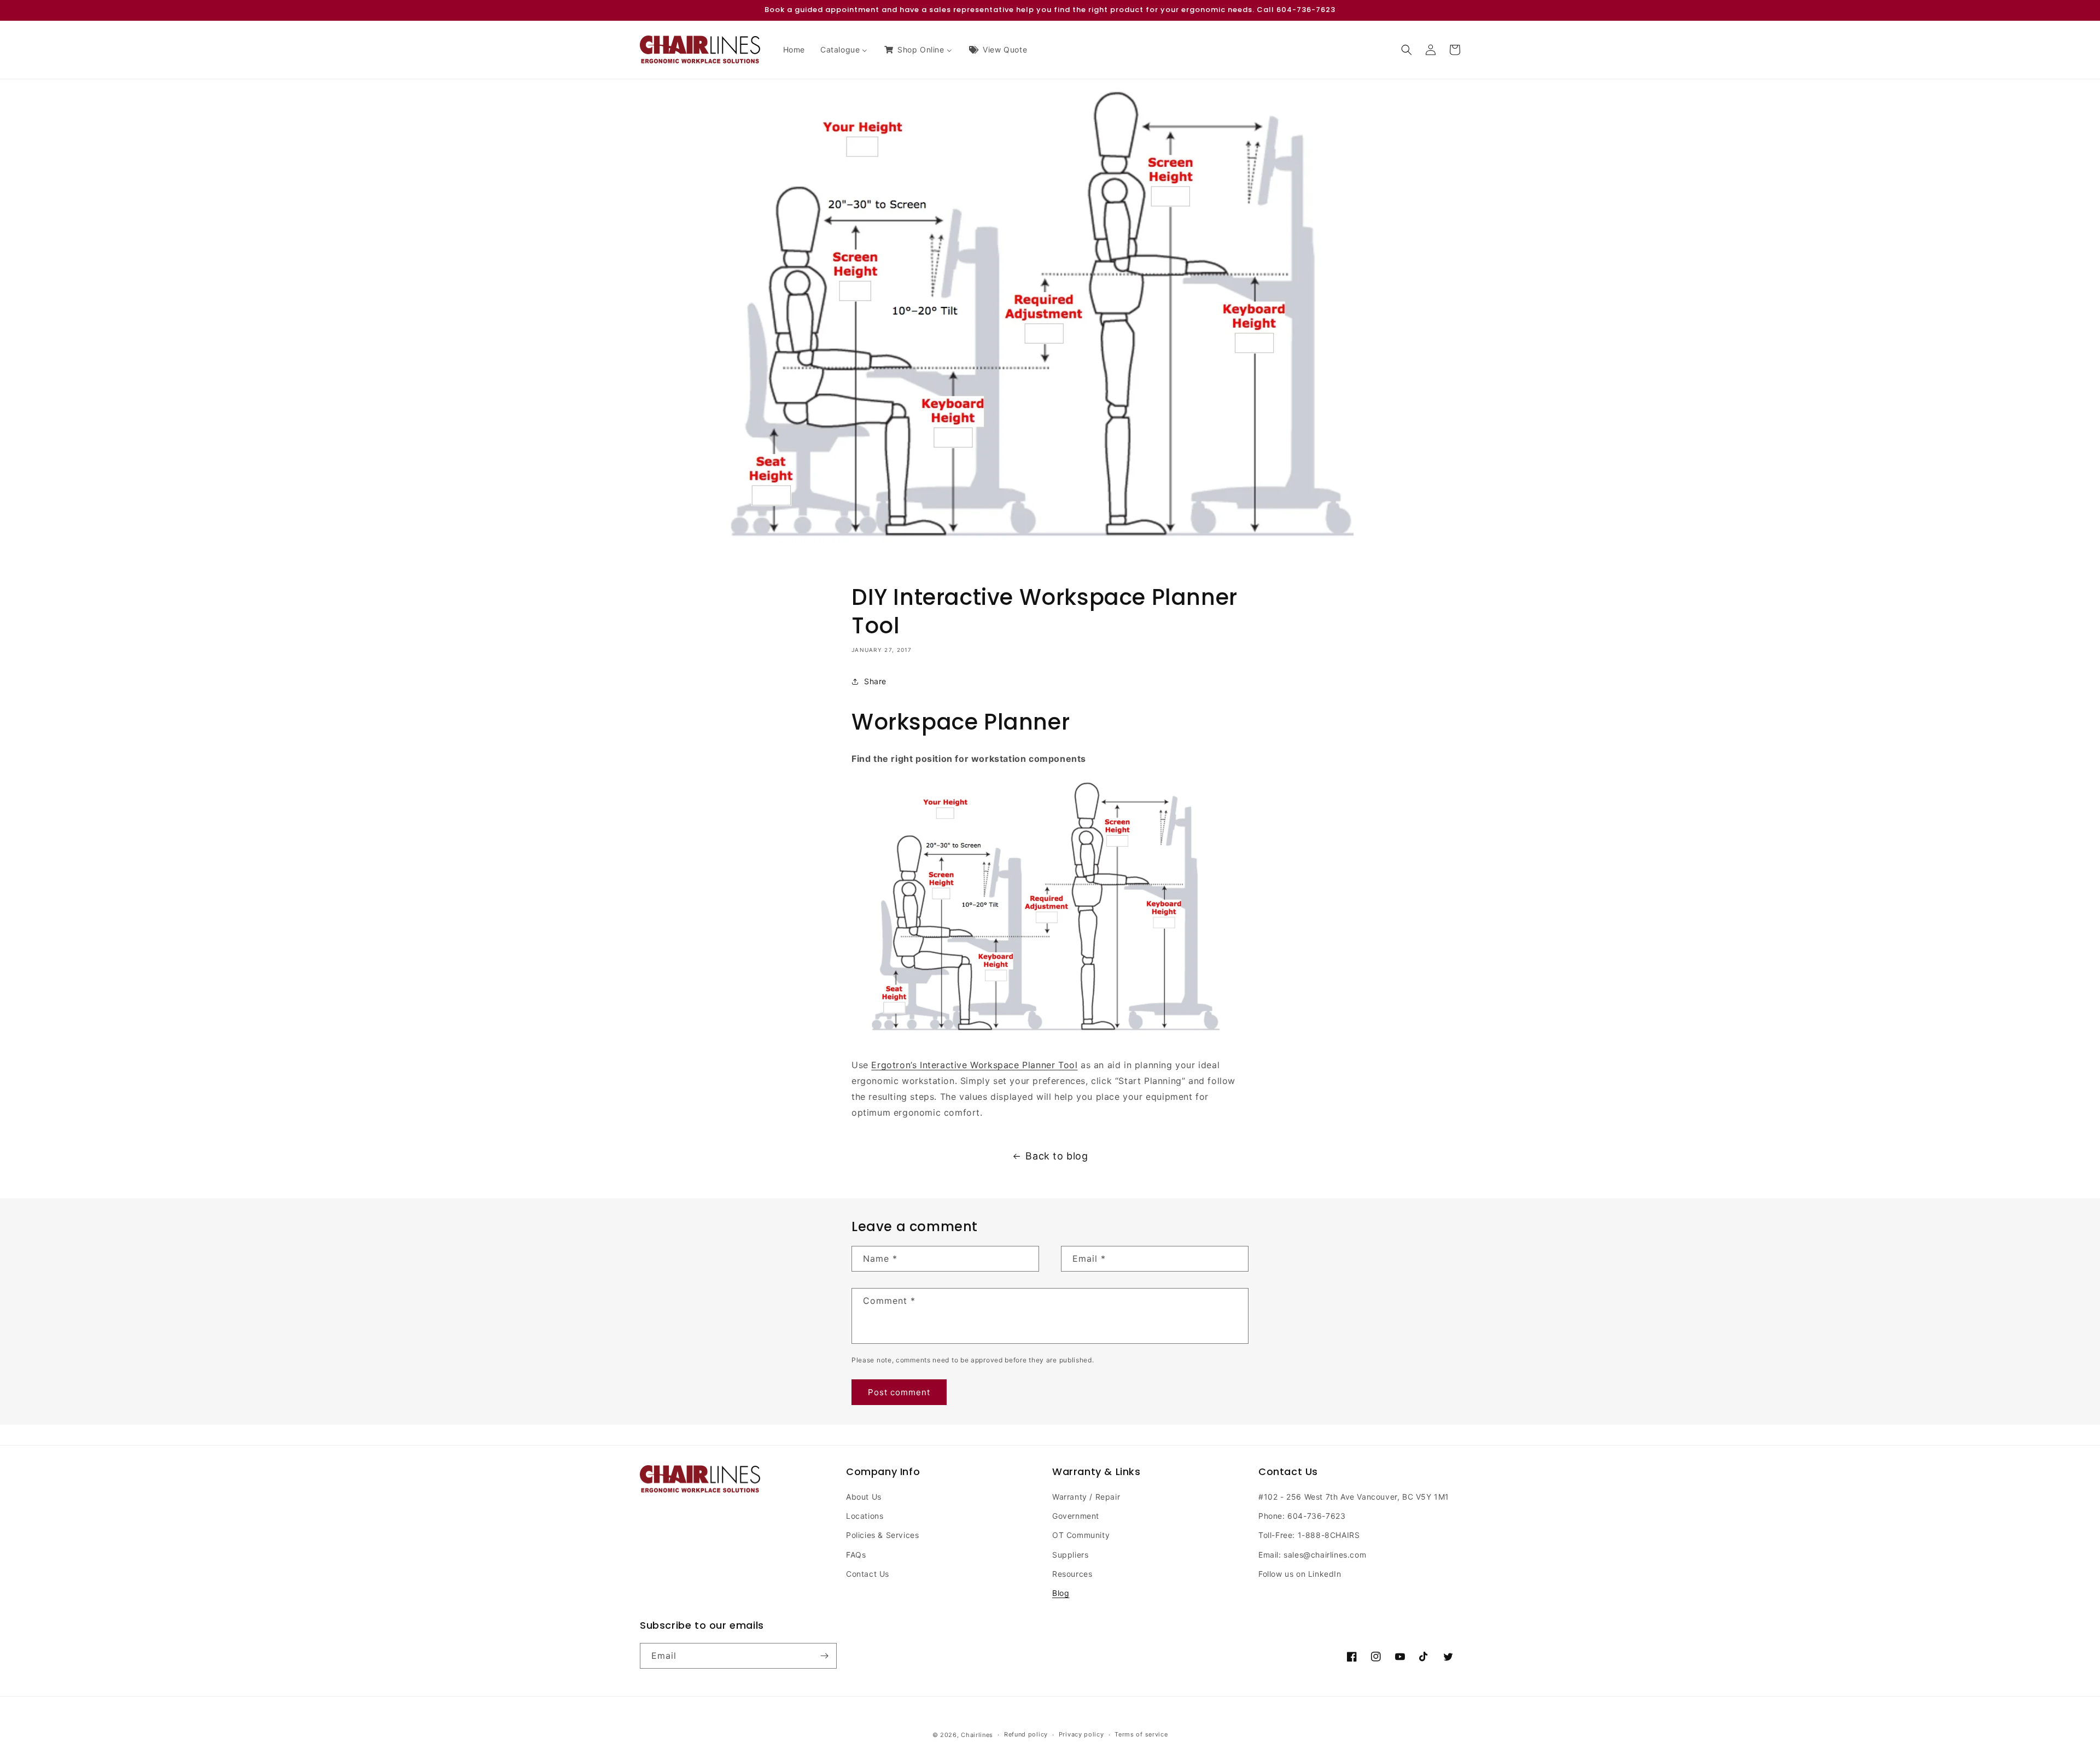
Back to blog (1057, 1156)
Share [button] (875, 681)
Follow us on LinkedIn (1300, 1574)
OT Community (1081, 1535)
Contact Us (868, 1574)
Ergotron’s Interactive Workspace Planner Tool (974, 1065)
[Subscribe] (824, 1656)
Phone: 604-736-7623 (1302, 1516)
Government (1076, 1516)
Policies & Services (882, 1535)
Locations (865, 1516)
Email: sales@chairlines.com (1312, 1555)
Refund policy (1026, 1734)
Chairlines (977, 1735)
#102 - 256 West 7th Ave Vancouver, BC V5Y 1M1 (1354, 1497)
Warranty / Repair (1086, 1497)
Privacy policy (1081, 1734)
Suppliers (1070, 1555)
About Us (864, 1497)
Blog (1061, 1593)
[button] (1407, 50)
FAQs (856, 1555)
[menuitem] (794, 50)
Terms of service (1141, 1734)
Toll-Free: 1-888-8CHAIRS (1309, 1535)
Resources (1072, 1574)
